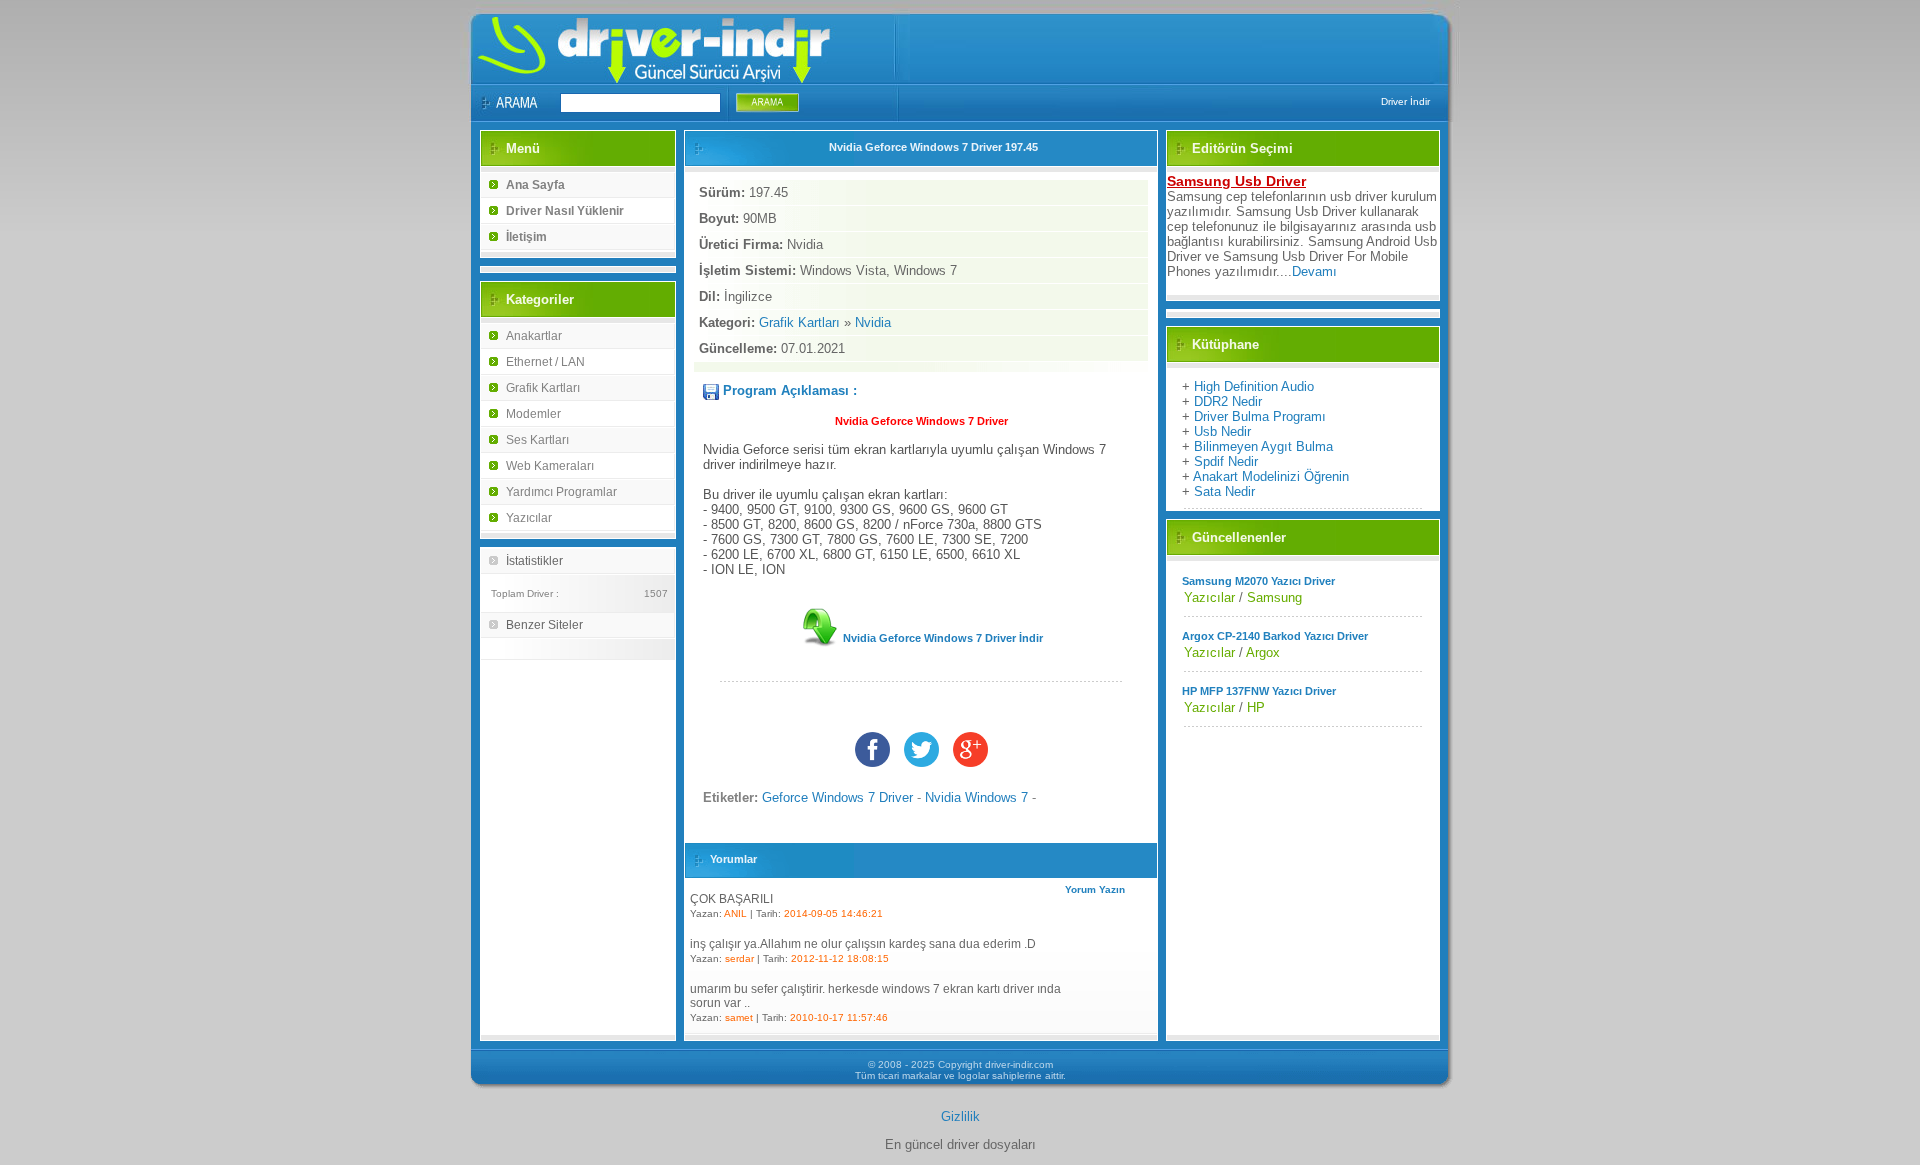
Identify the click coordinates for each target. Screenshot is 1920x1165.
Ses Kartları (537, 440)
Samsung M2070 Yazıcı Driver (1258, 581)
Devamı (1314, 271)
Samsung (1274, 597)
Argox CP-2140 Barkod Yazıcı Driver (1275, 636)
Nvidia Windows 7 (976, 797)
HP (1256, 707)
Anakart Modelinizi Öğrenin (1271, 476)
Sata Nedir (1224, 491)
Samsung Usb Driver (1236, 181)
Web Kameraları (550, 466)
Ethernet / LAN (545, 362)
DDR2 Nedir (1228, 401)
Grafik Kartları (543, 388)
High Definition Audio (1254, 386)
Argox (1263, 652)
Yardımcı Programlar (561, 492)
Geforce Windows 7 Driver (837, 797)
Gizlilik (960, 1116)
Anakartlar (534, 336)
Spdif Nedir (1226, 461)
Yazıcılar (529, 518)
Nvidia (873, 322)
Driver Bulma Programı (1260, 416)
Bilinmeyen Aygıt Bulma (1263, 446)
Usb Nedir (1222, 431)
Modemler (533, 414)
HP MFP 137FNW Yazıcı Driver (1259, 691)
